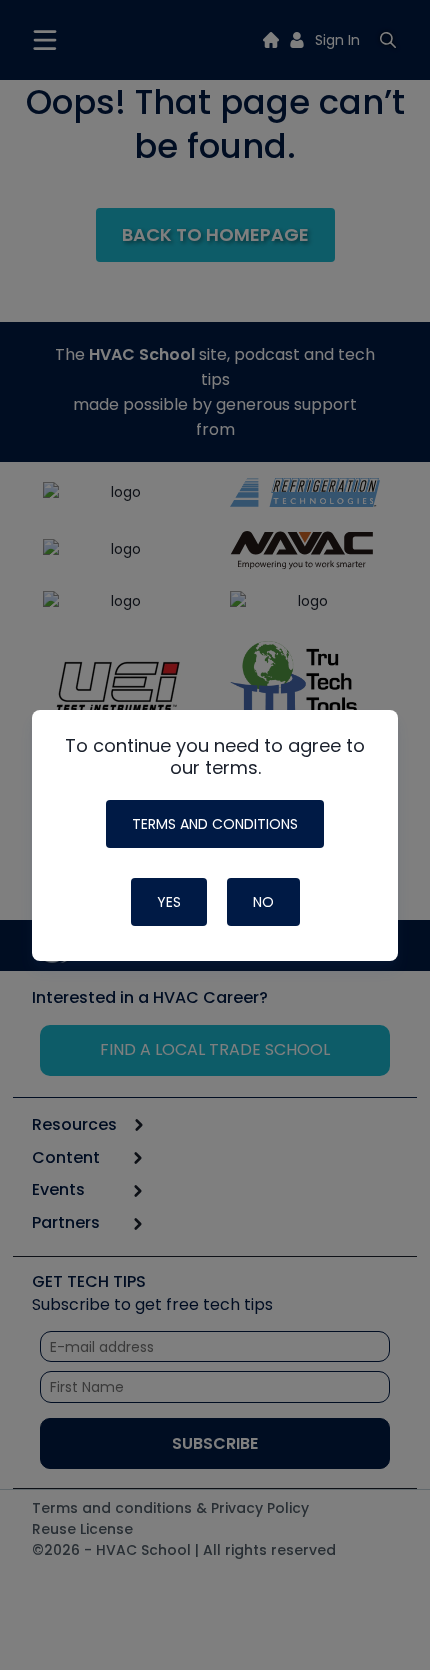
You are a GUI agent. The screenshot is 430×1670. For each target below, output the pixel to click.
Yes (169, 902)
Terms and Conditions (215, 824)
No (263, 902)
